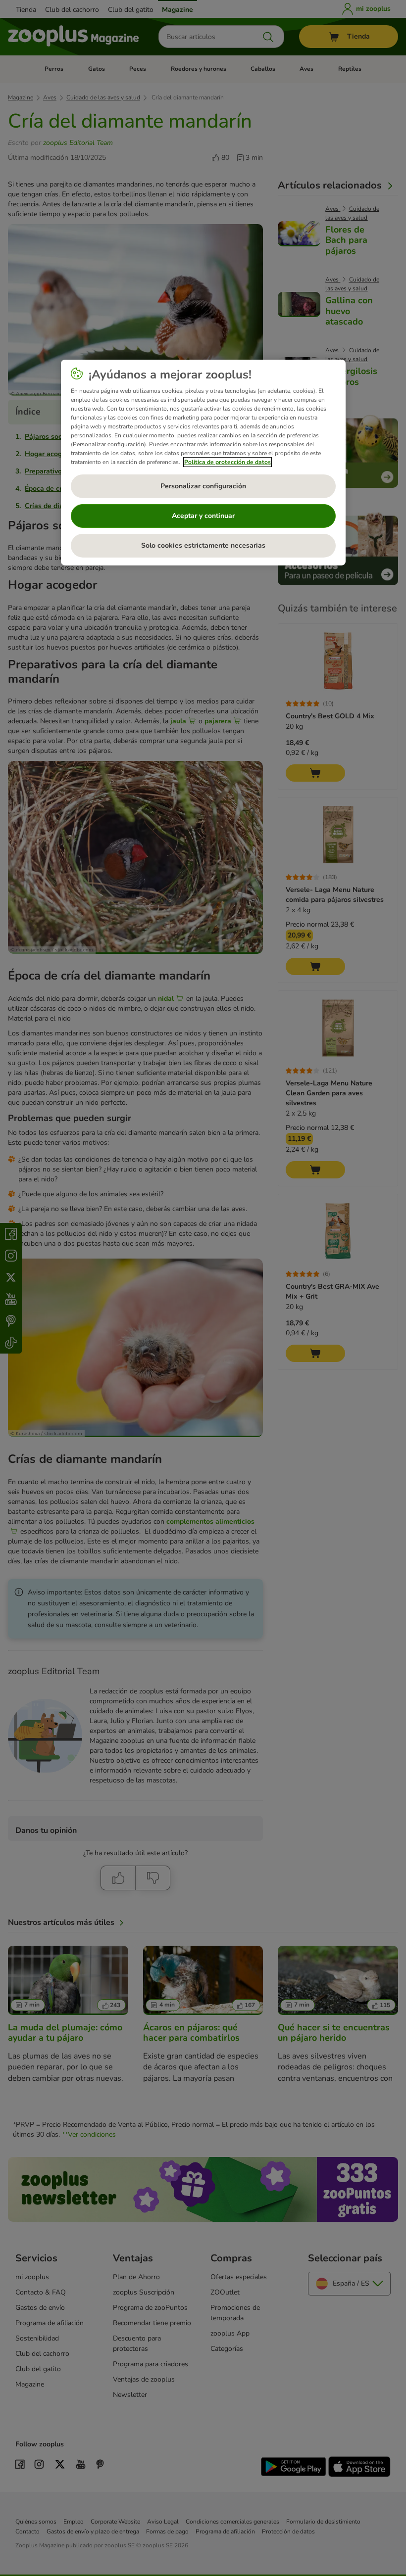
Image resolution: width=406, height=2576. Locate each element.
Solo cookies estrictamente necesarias (203, 545)
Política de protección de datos (228, 462)
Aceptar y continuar (203, 516)
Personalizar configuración (203, 486)
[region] (203, 463)
